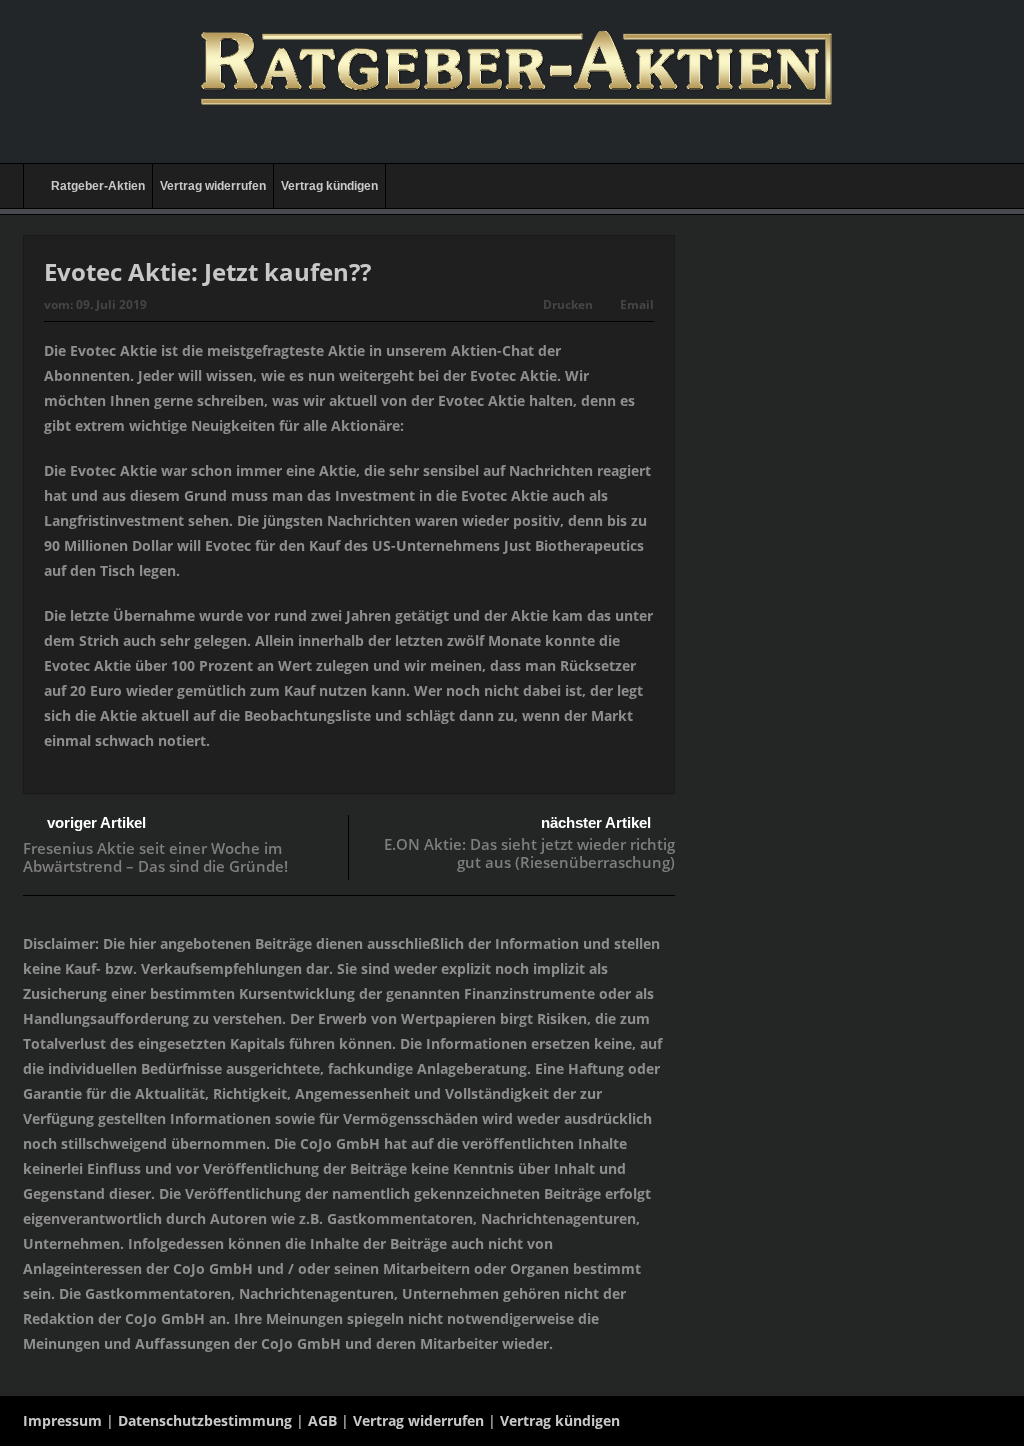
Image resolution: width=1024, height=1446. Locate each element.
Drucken (568, 304)
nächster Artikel (596, 822)
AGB (322, 1420)
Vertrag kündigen (329, 186)
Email (637, 304)
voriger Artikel (96, 822)
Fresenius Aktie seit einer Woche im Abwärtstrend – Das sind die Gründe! (155, 857)
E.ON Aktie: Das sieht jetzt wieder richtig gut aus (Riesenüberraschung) (529, 853)
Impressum (62, 1420)
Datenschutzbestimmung (205, 1420)
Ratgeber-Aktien (98, 186)
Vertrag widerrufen (213, 186)
